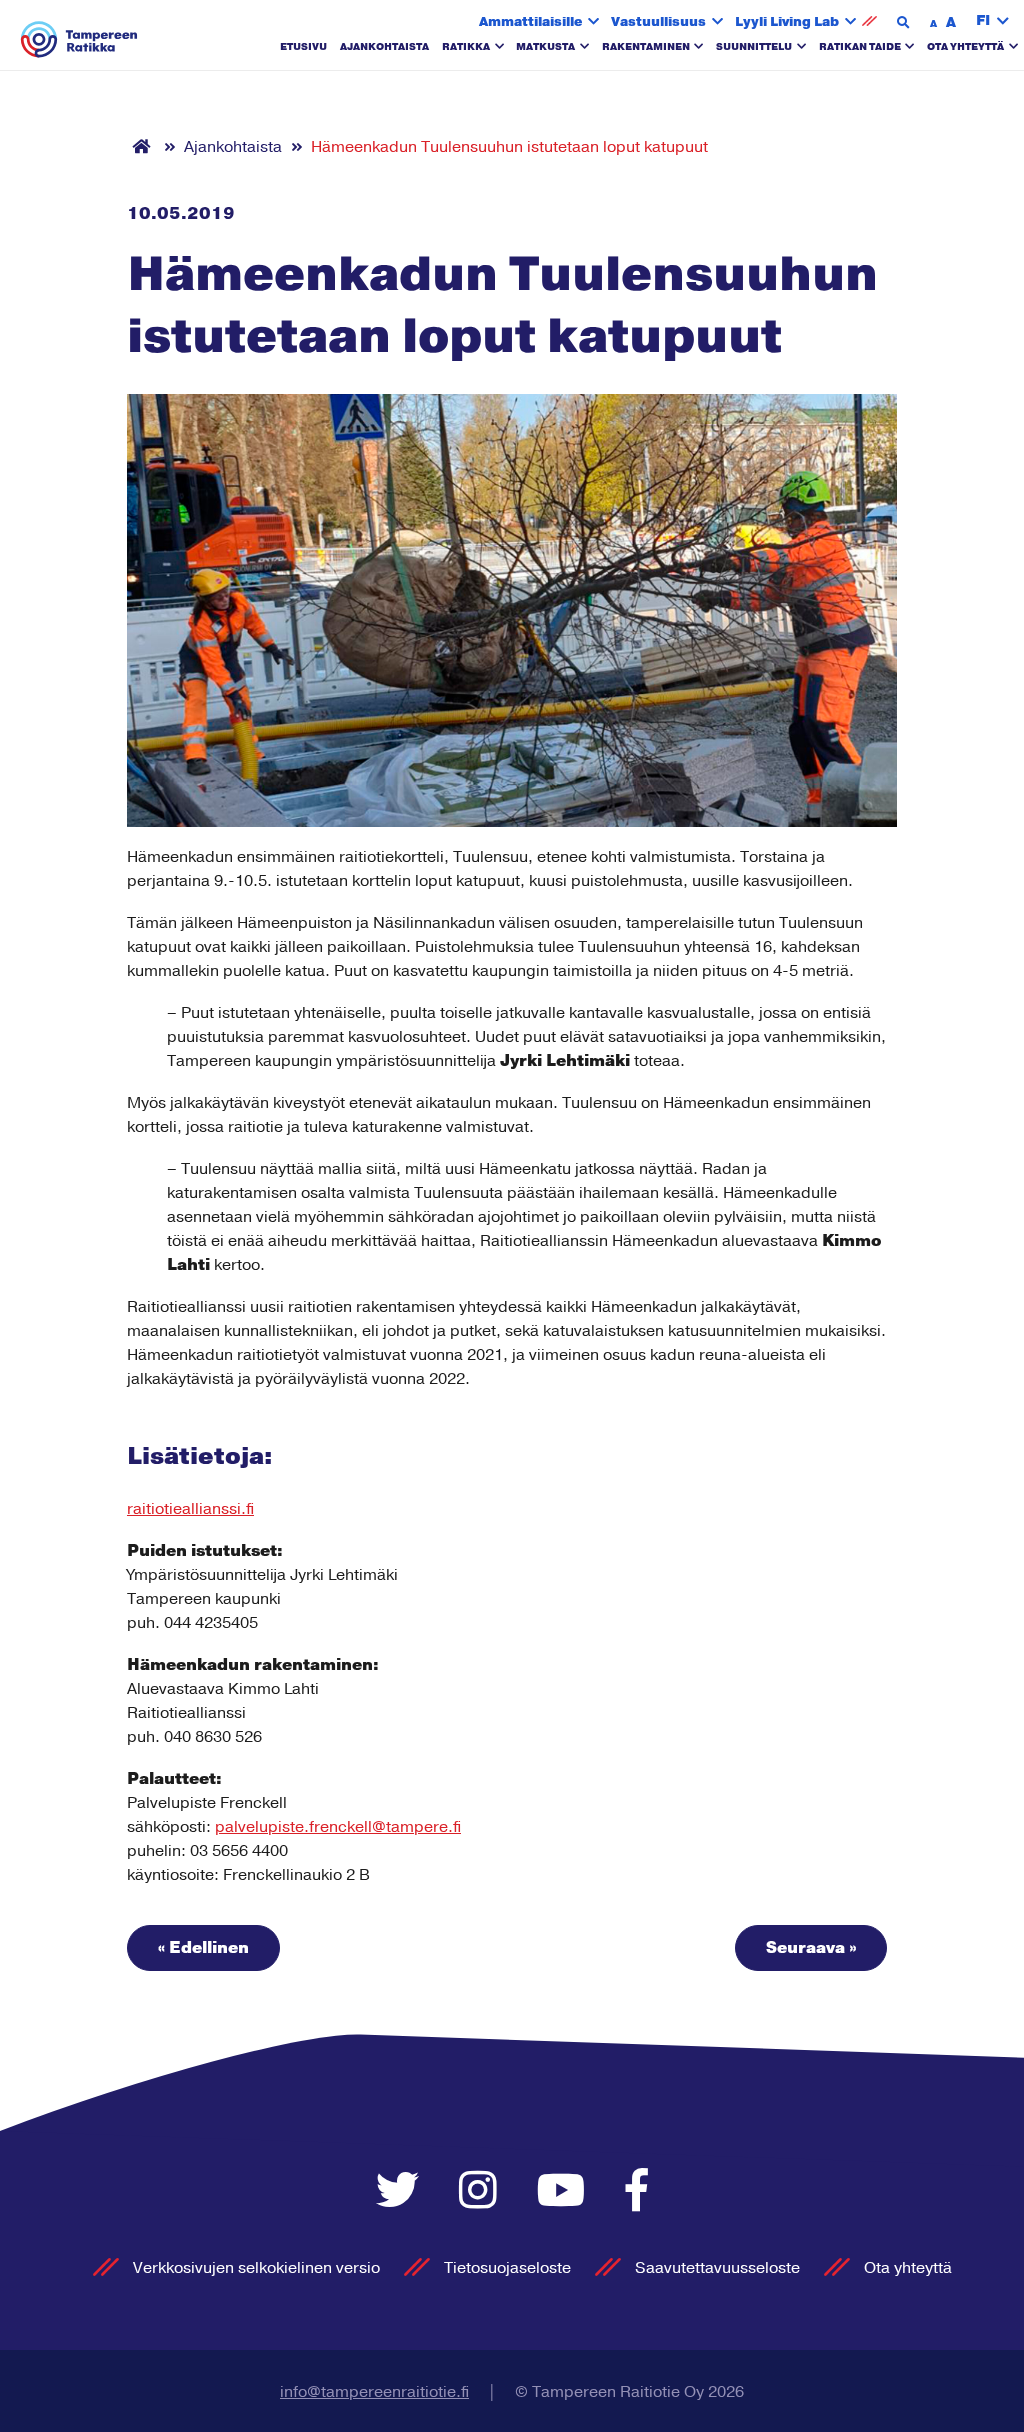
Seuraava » (811, 1948)
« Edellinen (203, 1948)
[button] (992, 22)
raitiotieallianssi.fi (190, 1509)
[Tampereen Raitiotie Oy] (79, 40)
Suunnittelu (754, 47)
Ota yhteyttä (965, 47)
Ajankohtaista (384, 47)
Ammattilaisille (530, 22)
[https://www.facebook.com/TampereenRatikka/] (637, 2192)
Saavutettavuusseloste (717, 2268)
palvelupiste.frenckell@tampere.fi (338, 1827)
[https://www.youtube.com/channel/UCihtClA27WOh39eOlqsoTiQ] (566, 2192)
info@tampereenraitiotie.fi (374, 2392)
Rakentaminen (646, 47)
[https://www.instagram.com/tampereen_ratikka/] (483, 2192)
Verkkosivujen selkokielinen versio (256, 2268)
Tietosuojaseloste (507, 2268)
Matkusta (545, 47)
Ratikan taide (860, 47)
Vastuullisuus (658, 22)
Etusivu (303, 47)
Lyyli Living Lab (787, 22)
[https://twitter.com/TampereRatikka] (402, 2192)
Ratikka (466, 47)
